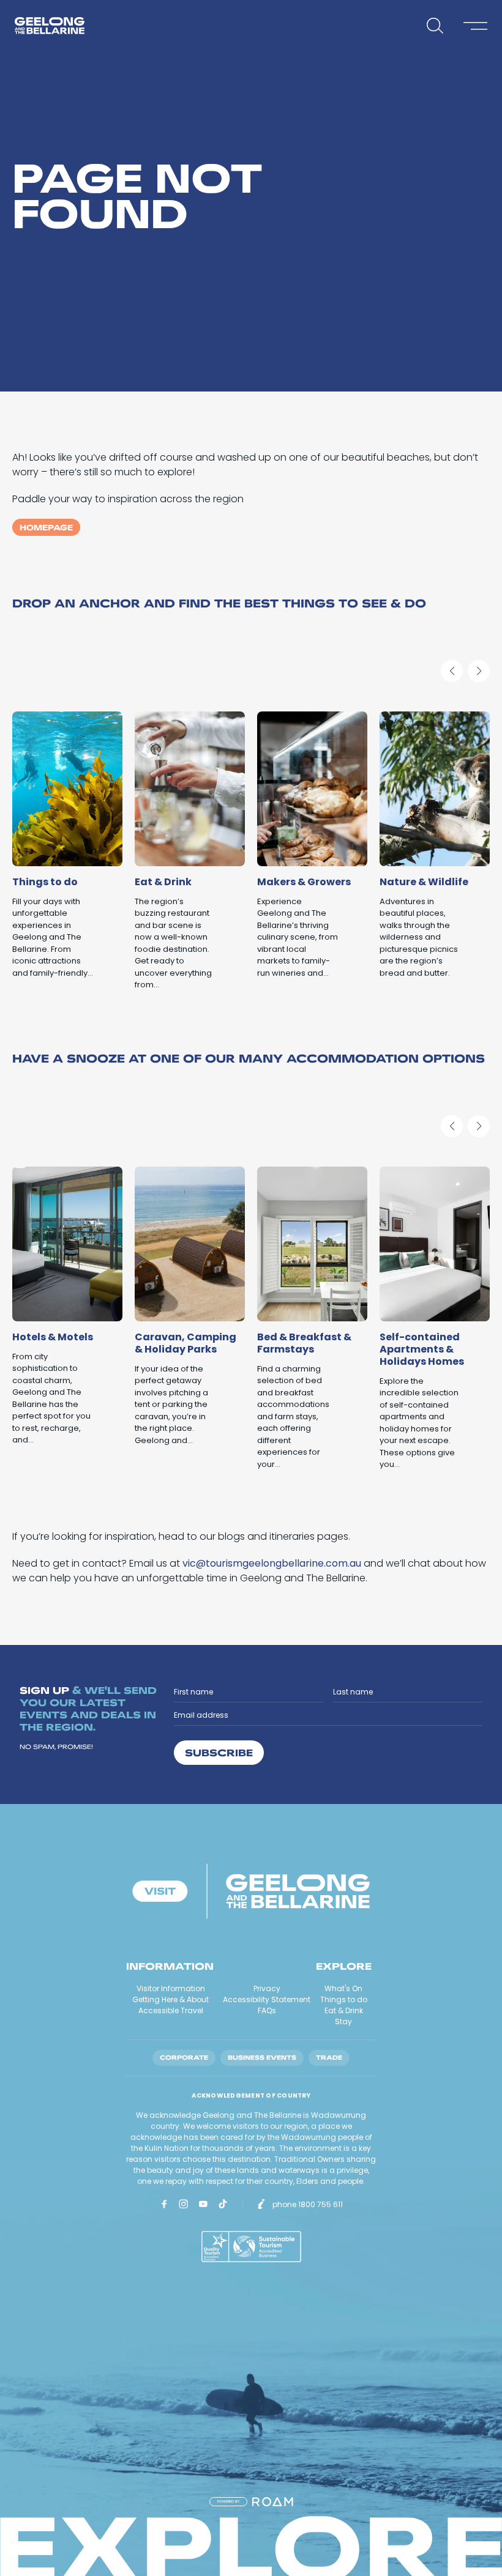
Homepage (46, 527)
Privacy (267, 1988)
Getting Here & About (170, 1999)
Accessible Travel (171, 2010)
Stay (343, 2021)
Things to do (344, 1999)
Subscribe (219, 1752)
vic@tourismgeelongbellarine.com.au (272, 1563)
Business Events (262, 2058)
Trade (329, 2058)
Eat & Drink (344, 2010)
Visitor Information (171, 1988)
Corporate (184, 2058)
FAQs (267, 2010)
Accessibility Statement (267, 1999)
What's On (343, 1988)
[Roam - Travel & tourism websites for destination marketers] (273, 2502)
